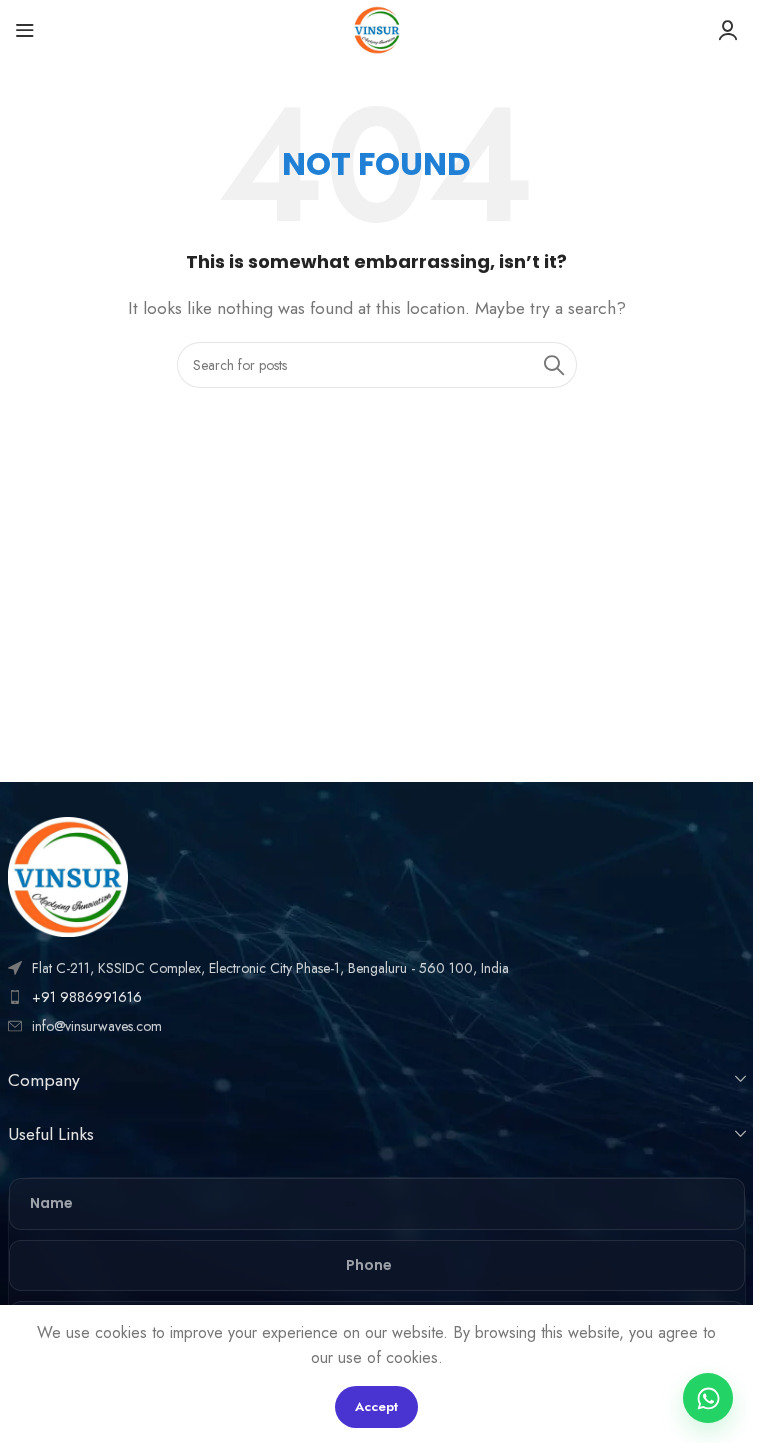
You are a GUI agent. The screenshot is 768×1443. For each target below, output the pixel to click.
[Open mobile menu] (25, 30)
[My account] (728, 30)
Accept (376, 1406)
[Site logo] (377, 28)
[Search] (554, 365)
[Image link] (68, 874)
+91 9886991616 (87, 997)
